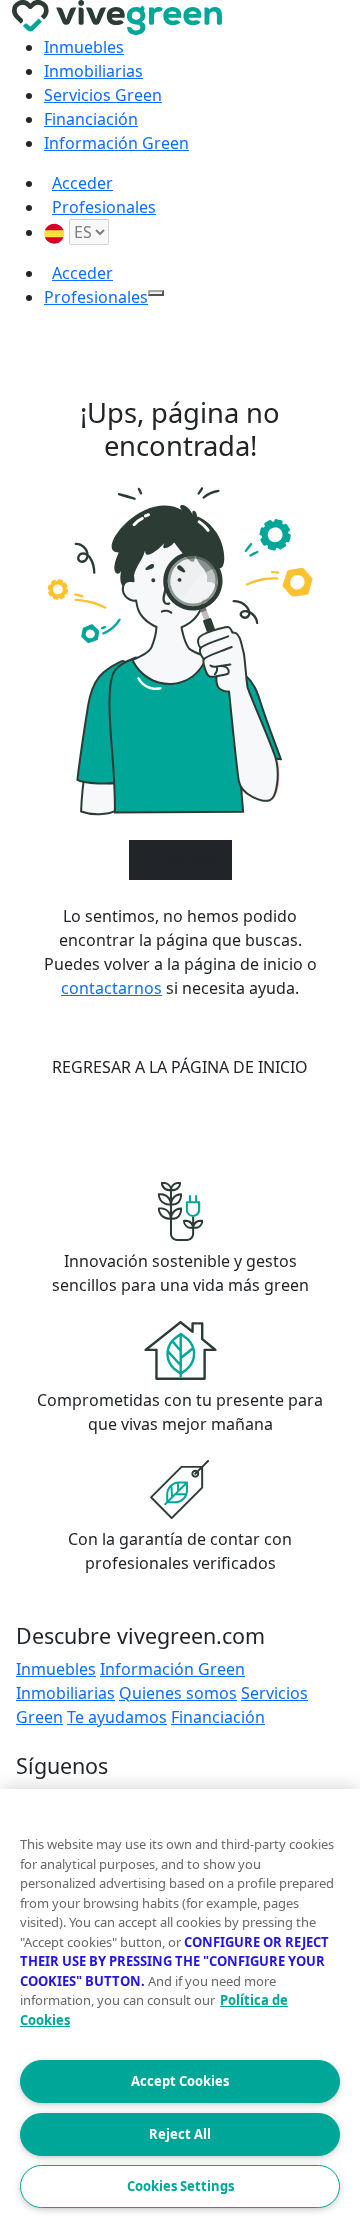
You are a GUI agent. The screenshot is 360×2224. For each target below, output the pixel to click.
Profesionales (104, 207)
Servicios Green (103, 95)
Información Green (116, 143)
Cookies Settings (180, 2186)
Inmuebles (84, 47)
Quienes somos (178, 1693)
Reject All (180, 2134)
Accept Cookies (180, 2081)
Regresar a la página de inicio (180, 1067)
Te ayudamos (117, 1717)
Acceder (82, 183)
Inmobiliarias (93, 71)
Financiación (91, 119)
